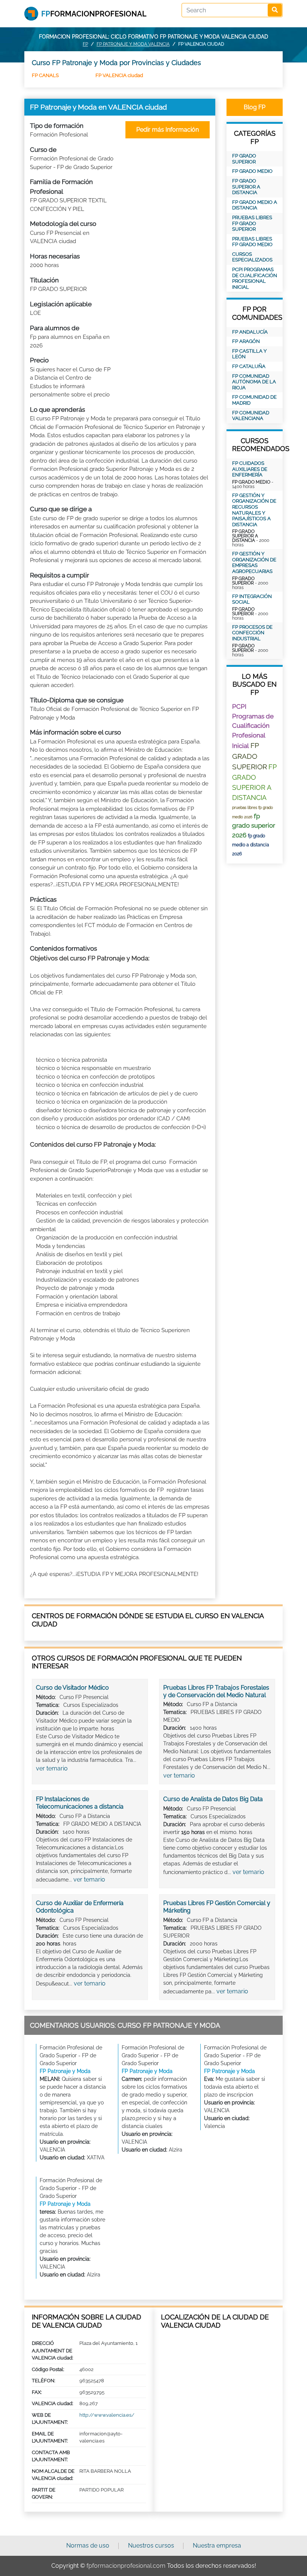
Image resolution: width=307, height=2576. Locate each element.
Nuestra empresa (217, 2546)
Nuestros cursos (151, 2546)
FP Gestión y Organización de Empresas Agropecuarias (254, 562)
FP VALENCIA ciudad (119, 75)
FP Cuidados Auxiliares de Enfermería (250, 469)
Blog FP (255, 107)
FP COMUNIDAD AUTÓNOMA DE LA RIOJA (254, 382)
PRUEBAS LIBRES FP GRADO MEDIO (252, 242)
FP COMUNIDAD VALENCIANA (251, 416)
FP (85, 44)
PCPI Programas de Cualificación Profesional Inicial (255, 278)
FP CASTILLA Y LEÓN (249, 354)
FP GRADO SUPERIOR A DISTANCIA (246, 187)
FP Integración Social (252, 599)
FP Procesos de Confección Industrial (252, 633)
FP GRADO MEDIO (252, 171)
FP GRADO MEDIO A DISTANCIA (255, 205)
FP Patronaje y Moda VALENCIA (133, 44)
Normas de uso (88, 2546)
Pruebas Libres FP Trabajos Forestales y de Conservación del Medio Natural (216, 1691)
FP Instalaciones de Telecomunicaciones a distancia (80, 1803)
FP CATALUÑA (249, 366)
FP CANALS (45, 75)
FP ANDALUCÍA (250, 332)
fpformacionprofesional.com (126, 2566)
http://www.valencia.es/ (107, 2415)
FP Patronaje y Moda (65, 2071)
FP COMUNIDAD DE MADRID (254, 400)
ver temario (52, 1768)
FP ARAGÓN (246, 341)
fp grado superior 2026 (254, 826)
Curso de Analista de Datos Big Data (213, 1799)
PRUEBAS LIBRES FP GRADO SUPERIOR (252, 223)
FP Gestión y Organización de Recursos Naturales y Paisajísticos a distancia (254, 510)
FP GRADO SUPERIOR (244, 159)
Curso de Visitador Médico (72, 1688)
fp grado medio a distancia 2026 (251, 845)
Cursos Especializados (252, 257)
